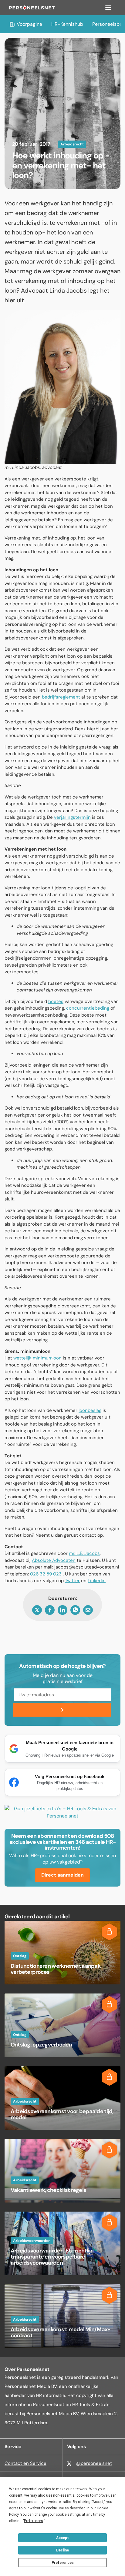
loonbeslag (90, 1410)
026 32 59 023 (46, 1574)
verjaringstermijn (72, 817)
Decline (62, 2550)
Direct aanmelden (62, 1875)
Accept (62, 2538)
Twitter (72, 1581)
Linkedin (97, 1581)
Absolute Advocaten (54, 1560)
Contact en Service (25, 2463)
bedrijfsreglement (61, 697)
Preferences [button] (34, 2521)
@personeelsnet (94, 2463)
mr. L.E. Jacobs (84, 1553)
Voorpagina (29, 24)
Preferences (63, 2563)
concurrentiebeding (88, 1008)
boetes (56, 1001)
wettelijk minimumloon (37, 1358)
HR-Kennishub (67, 24)
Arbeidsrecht (72, 144)
